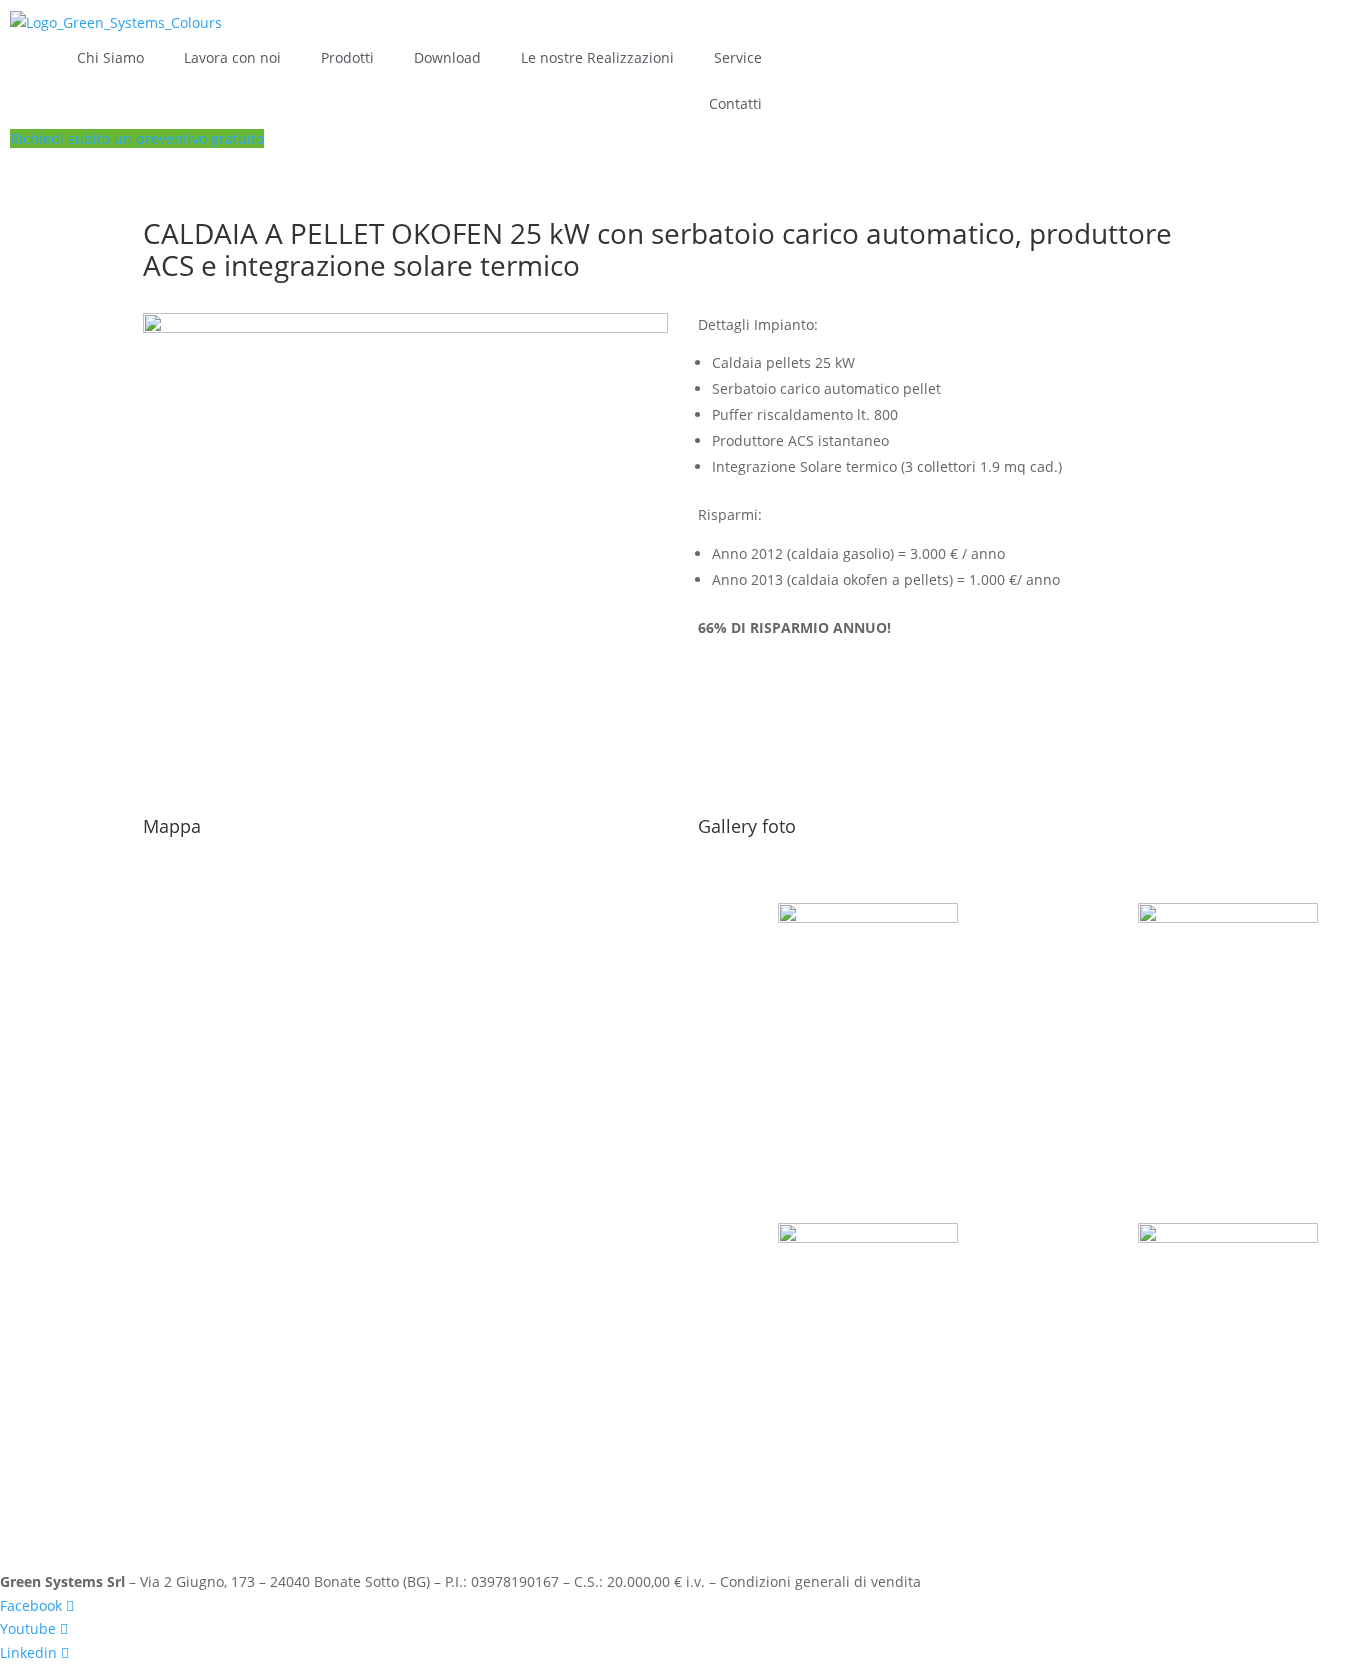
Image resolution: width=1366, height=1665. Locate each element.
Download (447, 57)
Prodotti (347, 57)
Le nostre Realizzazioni (597, 57)
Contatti (735, 103)
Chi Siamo (110, 57)
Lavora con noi (232, 57)
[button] (137, 138)
